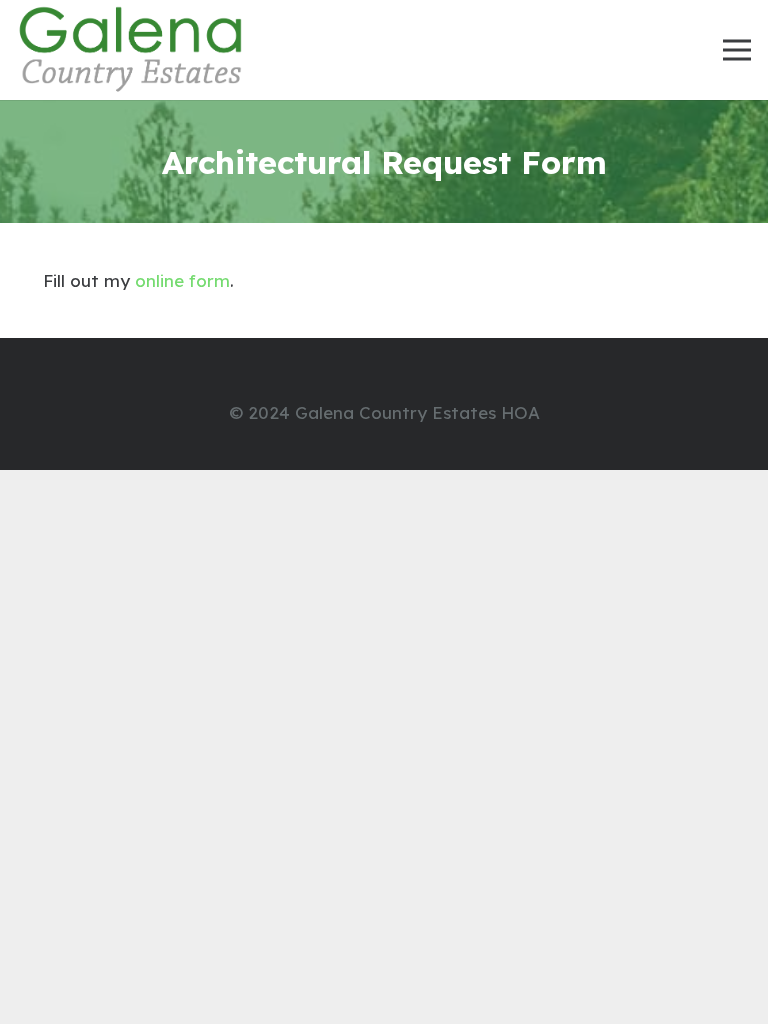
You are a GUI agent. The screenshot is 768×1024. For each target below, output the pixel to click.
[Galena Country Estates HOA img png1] (131, 50)
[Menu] (736, 50)
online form (182, 280)
